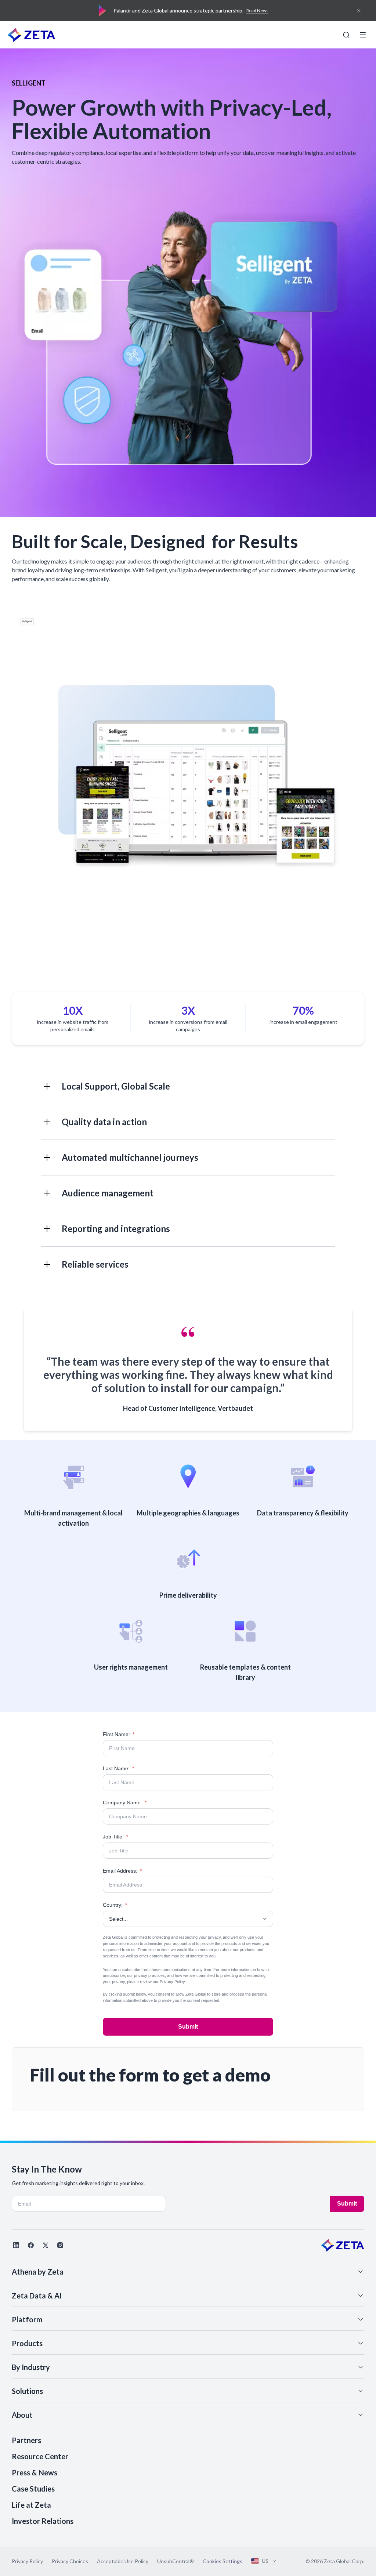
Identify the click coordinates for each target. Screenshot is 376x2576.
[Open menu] (363, 35)
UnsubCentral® (176, 2561)
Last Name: (118, 1768)
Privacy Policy (172, 1982)
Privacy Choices (70, 2561)
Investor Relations (43, 2521)
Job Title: (115, 1837)
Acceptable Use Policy (123, 2561)
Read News (257, 10)
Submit (188, 2027)
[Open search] (346, 35)
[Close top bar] (359, 11)
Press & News (35, 2472)
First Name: (119, 1734)
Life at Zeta (31, 2505)
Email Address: (122, 1871)
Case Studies (33, 2489)
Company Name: (125, 1803)
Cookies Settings (223, 2561)
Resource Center (40, 2456)
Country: (115, 1905)
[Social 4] (60, 2245)
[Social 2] (31, 2245)
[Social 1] (16, 2245)
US (265, 2561)
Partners (26, 2440)
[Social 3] (46, 2245)
